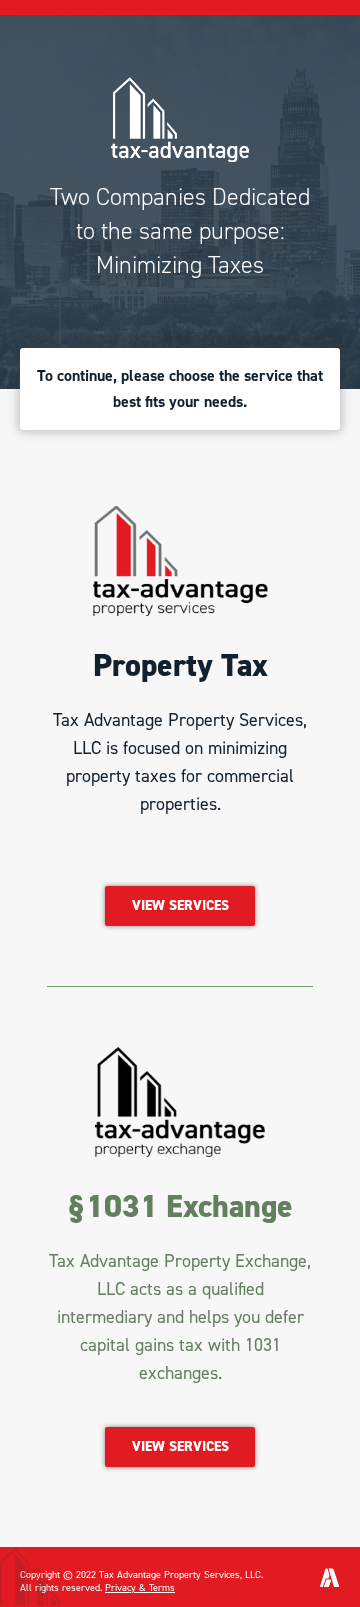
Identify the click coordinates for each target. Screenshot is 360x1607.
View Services (180, 905)
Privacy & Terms (140, 1587)
